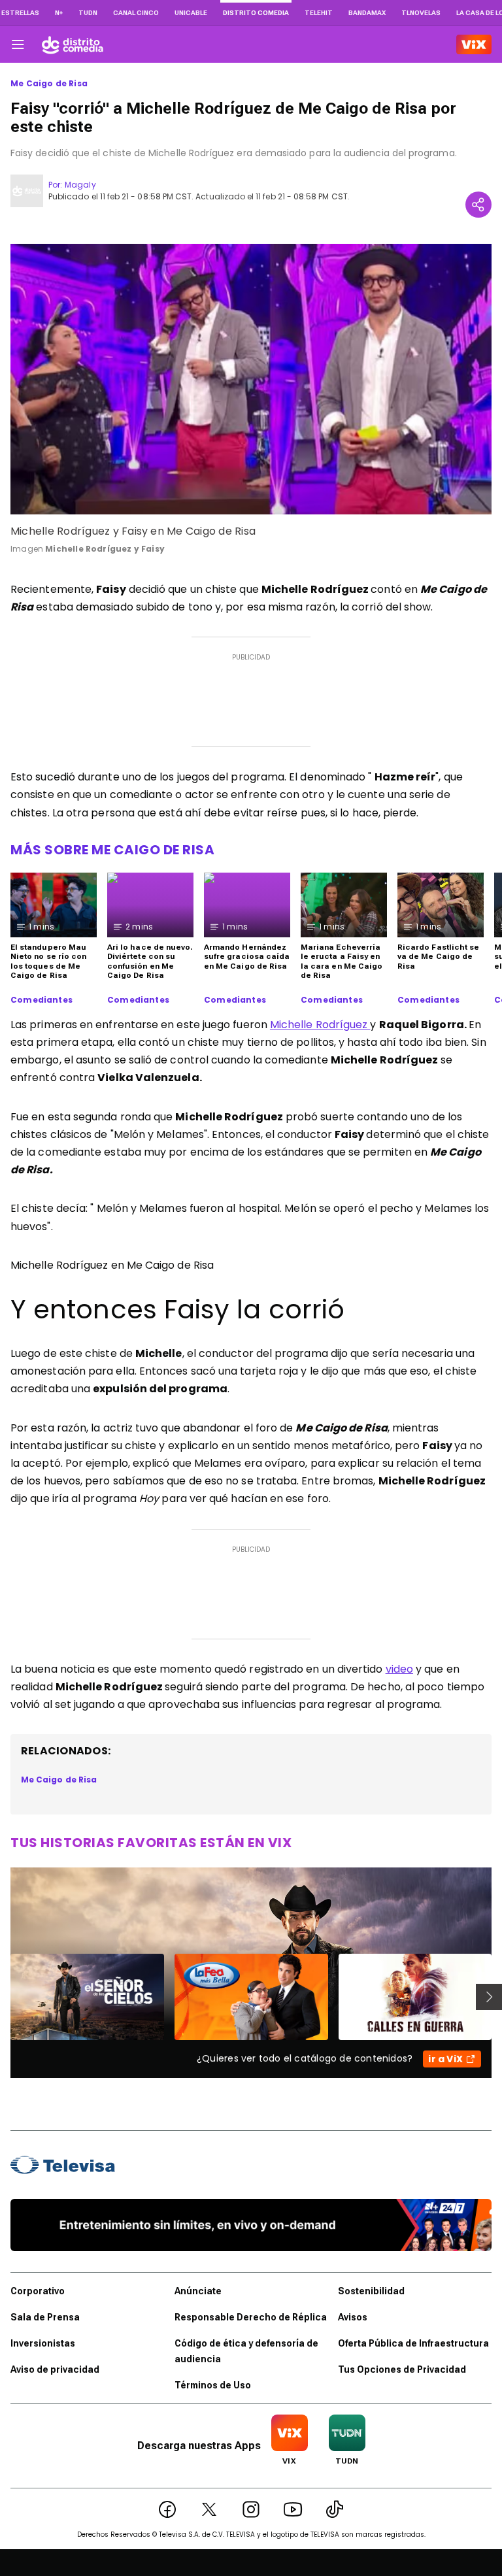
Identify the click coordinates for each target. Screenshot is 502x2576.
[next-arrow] (489, 1997)
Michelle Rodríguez (320, 1025)
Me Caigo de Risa (49, 84)
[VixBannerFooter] (251, 2225)
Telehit (319, 13)
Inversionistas (43, 2343)
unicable (191, 13)
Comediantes (42, 1000)
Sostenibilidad (371, 2291)
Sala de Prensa (45, 2317)
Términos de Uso (213, 2385)
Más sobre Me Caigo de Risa (112, 850)
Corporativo (38, 2291)
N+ (59, 13)
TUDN (88, 13)
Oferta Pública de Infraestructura (413, 2343)
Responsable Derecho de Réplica (251, 2317)
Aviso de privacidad (55, 2369)
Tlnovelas (421, 13)
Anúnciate (198, 2291)
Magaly (80, 185)
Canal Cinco (136, 13)
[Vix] (474, 44)
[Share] (478, 205)
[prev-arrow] (2, 1997)
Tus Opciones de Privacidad (402, 2369)
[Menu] (18, 44)
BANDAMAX (367, 13)
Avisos (353, 2317)
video (399, 1669)
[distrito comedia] (73, 44)
